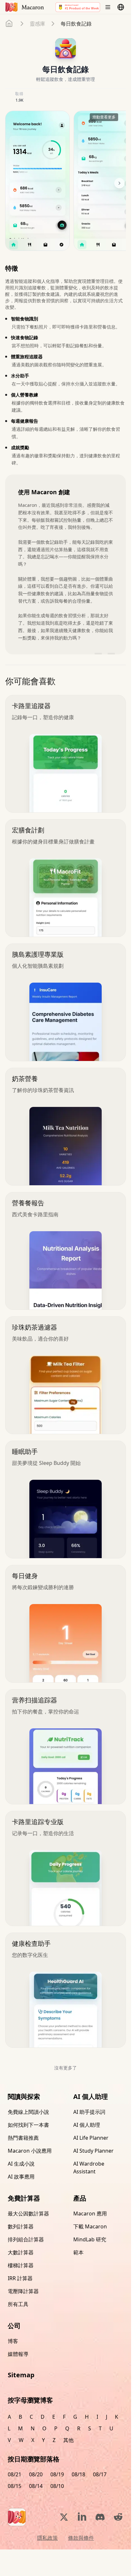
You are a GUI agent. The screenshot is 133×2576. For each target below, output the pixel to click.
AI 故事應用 (21, 2177)
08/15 (15, 2486)
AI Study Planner (93, 2151)
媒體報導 (18, 2354)
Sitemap (21, 2375)
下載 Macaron (90, 2226)
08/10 (57, 2486)
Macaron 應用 (90, 2214)
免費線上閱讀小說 (28, 2112)
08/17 (100, 2474)
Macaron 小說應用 (30, 2151)
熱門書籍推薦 (23, 2138)
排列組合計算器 (26, 2239)
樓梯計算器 (21, 2265)
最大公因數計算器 (28, 2214)
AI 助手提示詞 (89, 2112)
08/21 (15, 2474)
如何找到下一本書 (28, 2125)
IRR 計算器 (20, 2278)
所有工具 (18, 2304)
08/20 (36, 2474)
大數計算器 (21, 2252)
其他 (68, 2440)
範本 (78, 2252)
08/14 (36, 2486)
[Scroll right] (119, 183)
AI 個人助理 (87, 2125)
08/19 (57, 2474)
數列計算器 (21, 2226)
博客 (13, 2341)
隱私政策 (47, 2538)
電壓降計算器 (23, 2291)
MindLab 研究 (90, 2239)
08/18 (78, 2474)
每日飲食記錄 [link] (76, 24)
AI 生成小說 (21, 2164)
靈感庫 (37, 24)
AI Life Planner (91, 2138)
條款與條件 (81, 2538)
